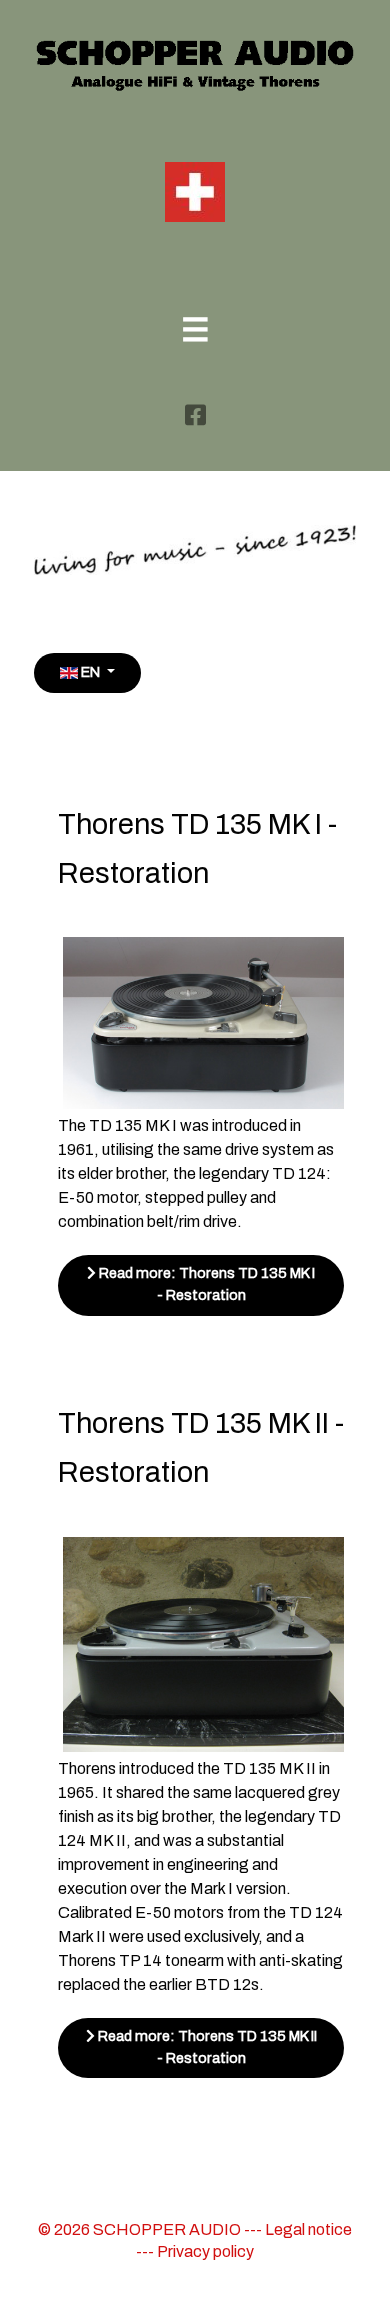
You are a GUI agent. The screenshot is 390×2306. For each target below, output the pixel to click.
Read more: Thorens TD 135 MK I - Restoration (205, 1284)
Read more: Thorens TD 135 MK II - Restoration (206, 2047)
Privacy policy (205, 2251)
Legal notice (308, 2229)
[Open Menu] (195, 332)
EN (90, 672)
